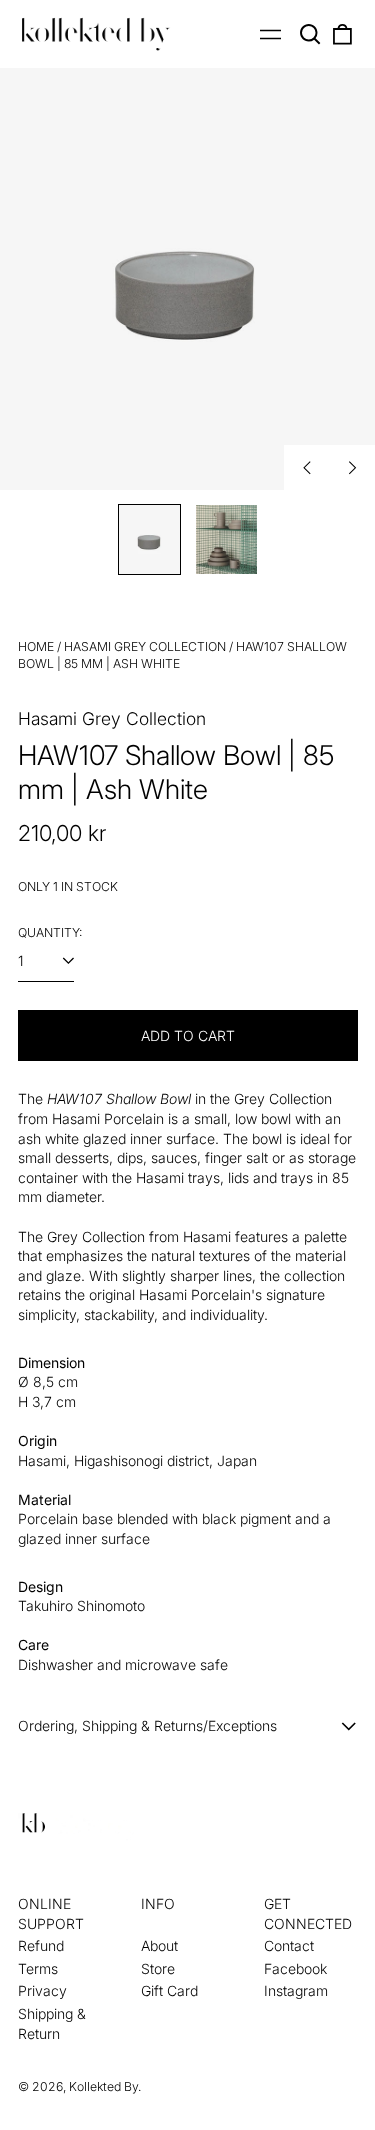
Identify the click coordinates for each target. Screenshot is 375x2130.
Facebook (295, 1968)
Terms (38, 1968)
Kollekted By (103, 2086)
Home (36, 646)
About (159, 1945)
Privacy (42, 1990)
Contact (289, 1945)
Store (158, 1968)
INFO (158, 1903)
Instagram (296, 1990)
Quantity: (50, 932)
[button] (311, 34)
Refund (41, 1945)
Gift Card (169, 1990)
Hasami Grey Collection (145, 646)
